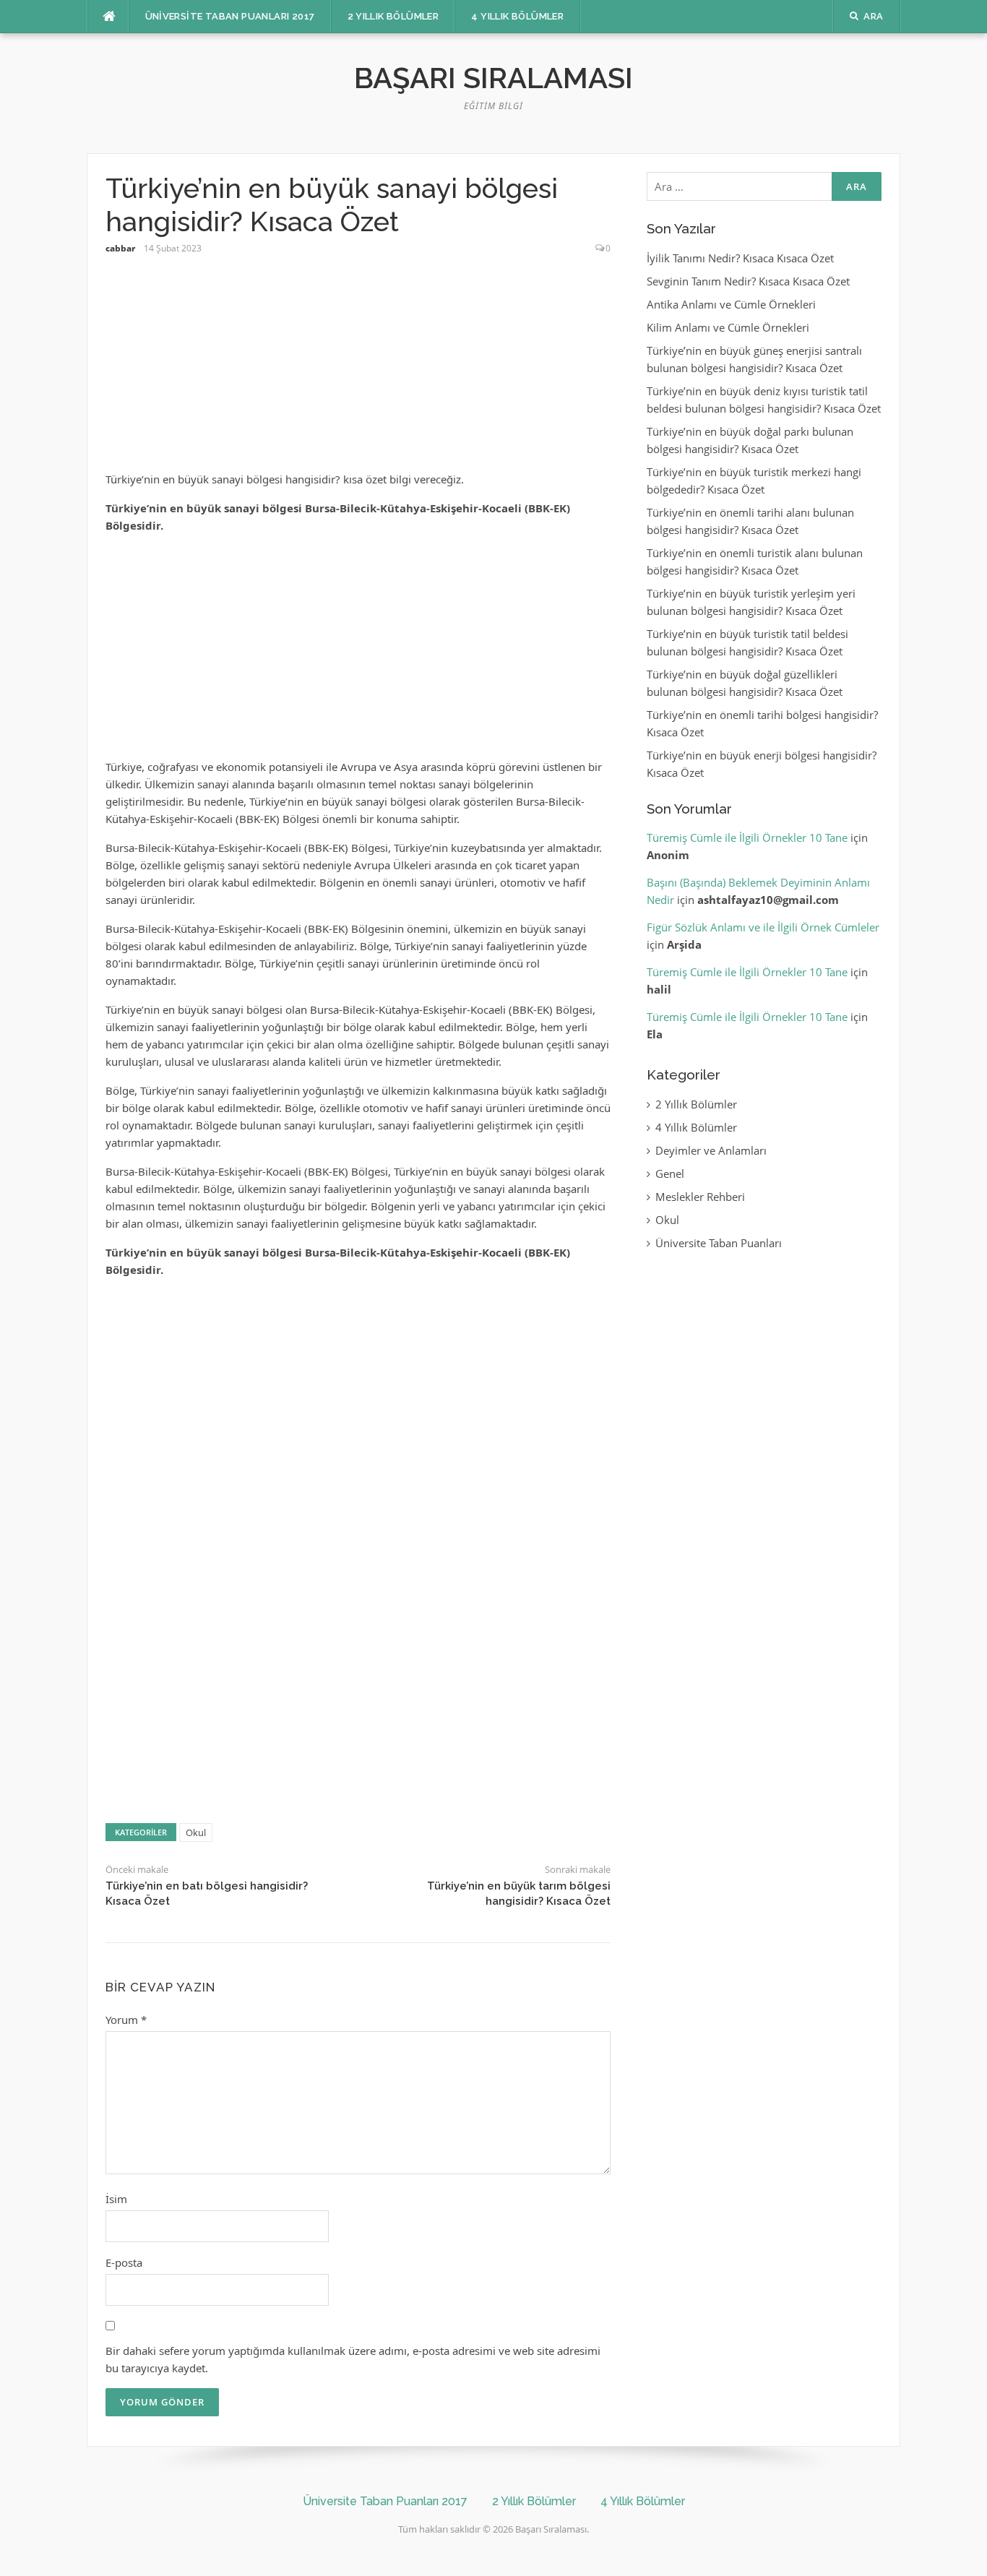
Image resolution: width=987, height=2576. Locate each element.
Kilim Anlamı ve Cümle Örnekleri (728, 327)
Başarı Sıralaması (493, 78)
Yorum (126, 2020)
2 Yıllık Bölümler (393, 16)
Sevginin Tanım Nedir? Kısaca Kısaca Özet (748, 281)
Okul (196, 1832)
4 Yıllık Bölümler (517, 16)
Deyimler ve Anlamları (711, 1150)
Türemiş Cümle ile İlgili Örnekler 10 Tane (747, 837)
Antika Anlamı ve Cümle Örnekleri (731, 304)
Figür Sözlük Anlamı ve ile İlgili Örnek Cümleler (763, 927)
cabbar (120, 248)
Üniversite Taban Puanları (719, 1243)
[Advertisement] (358, 370)
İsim (116, 2199)
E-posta (124, 2262)
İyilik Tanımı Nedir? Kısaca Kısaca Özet (740, 258)
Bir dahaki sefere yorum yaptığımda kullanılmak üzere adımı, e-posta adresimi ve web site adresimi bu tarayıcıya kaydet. (353, 2359)
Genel (670, 1173)
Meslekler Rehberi (700, 1197)
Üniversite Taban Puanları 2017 (230, 16)
